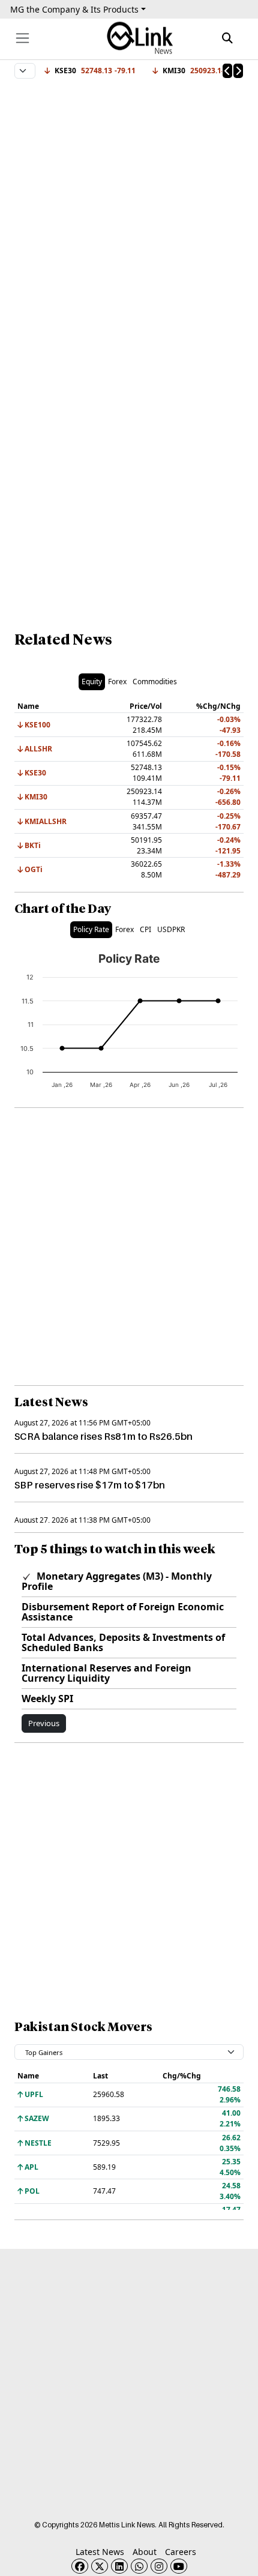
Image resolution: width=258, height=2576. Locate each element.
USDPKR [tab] (171, 929)
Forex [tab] (117, 682)
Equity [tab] (92, 682)
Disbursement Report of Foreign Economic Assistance (123, 1612)
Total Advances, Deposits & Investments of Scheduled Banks (123, 1642)
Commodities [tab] (155, 682)
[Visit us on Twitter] (100, 2566)
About (145, 2552)
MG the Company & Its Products (74, 9)
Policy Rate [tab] (91, 929)
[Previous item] (227, 71)
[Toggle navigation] (22, 38)
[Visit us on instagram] (159, 2566)
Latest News (100, 2552)
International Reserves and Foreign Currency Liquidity (106, 1673)
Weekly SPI (47, 1699)
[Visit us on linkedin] (119, 2566)
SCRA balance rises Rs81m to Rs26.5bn (103, 1436)
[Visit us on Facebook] (80, 2566)
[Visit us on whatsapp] (139, 2566)
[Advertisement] (129, 211)
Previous (44, 1723)
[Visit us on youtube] (179, 2566)
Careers (181, 2552)
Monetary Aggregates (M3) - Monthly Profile (117, 1581)
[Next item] (238, 71)
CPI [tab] (145, 929)
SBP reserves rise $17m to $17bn (90, 1485)
